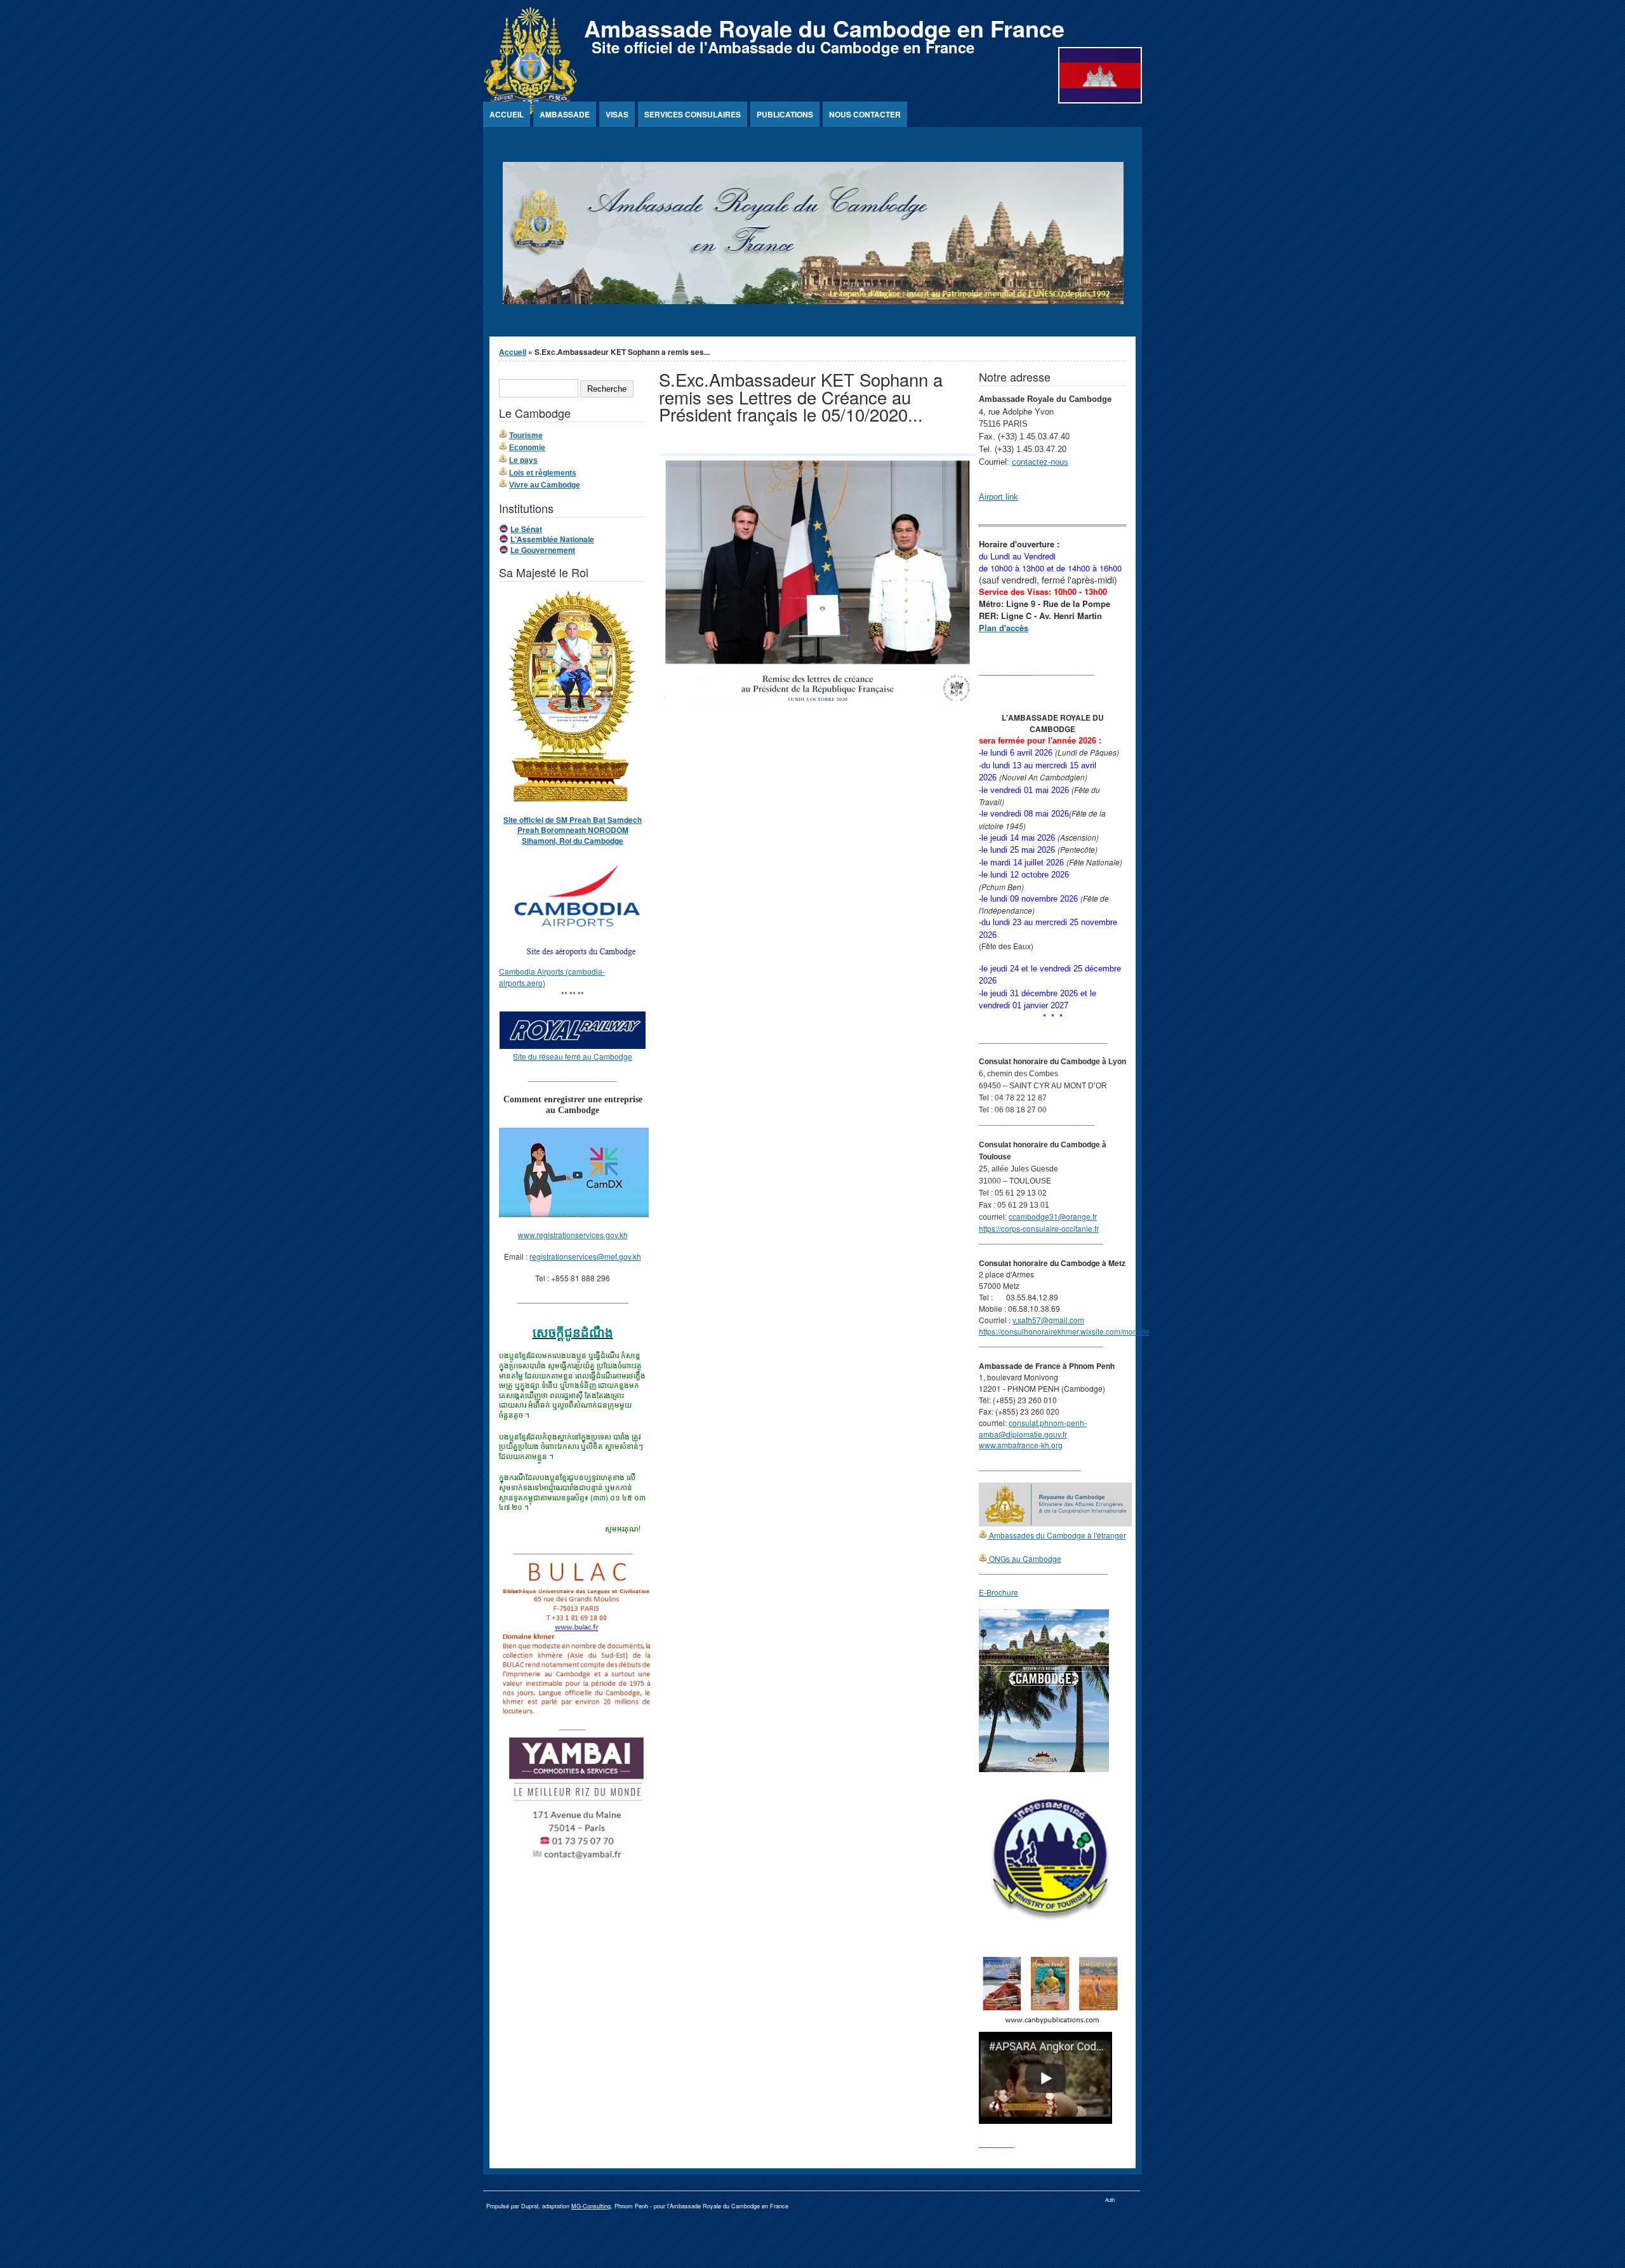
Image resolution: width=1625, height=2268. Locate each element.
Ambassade (565, 114)
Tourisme (526, 436)
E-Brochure (998, 1592)
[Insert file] (818, 703)
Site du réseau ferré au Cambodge (573, 1056)
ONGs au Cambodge (1024, 1558)
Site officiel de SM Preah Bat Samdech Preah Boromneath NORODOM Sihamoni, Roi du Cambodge (573, 830)
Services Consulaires (693, 114)
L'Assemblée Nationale (552, 539)
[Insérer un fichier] (579, 960)
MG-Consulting (591, 2206)
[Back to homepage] (530, 111)
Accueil (507, 114)
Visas (617, 114)
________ (997, 2143)
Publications (785, 114)
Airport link (998, 497)
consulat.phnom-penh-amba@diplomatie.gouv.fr (1033, 1428)
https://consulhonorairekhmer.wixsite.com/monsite (1064, 1331)
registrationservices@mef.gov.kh (585, 1256)
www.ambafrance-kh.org (1021, 1445)
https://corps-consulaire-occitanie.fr (1039, 1228)
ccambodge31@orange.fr (1053, 1216)
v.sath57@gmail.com (1048, 1320)
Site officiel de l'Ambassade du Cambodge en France (783, 47)
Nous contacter (865, 114)
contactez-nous (1040, 462)
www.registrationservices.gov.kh (573, 1235)
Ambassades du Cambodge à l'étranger (1057, 1535)
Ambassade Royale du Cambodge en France (824, 28)
